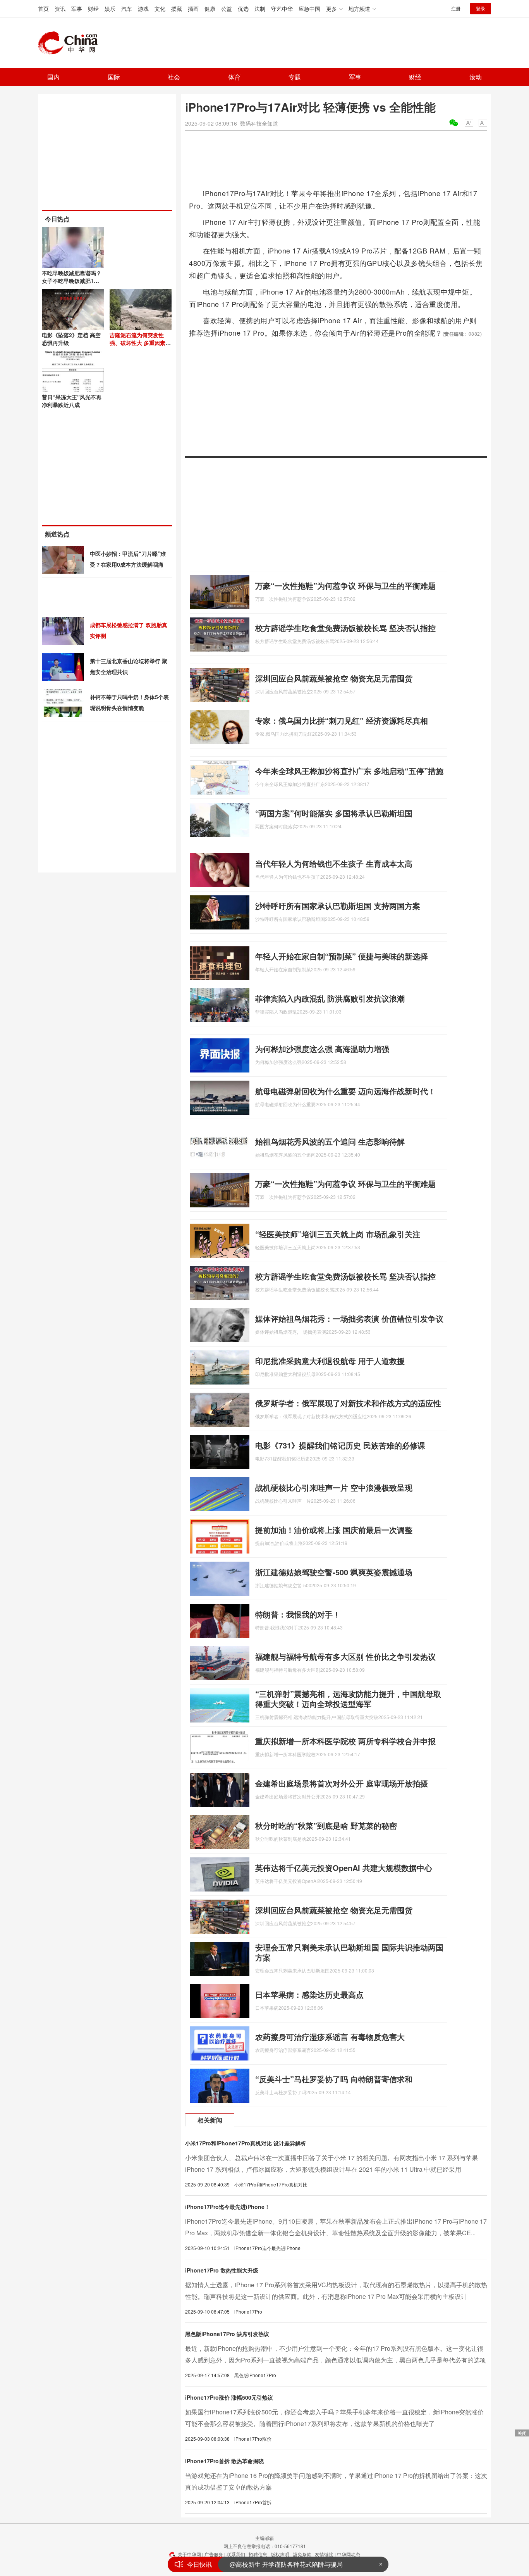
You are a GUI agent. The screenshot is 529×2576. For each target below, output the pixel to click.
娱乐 (110, 9)
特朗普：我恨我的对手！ (298, 1614)
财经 (93, 9)
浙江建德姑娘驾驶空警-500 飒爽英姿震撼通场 (334, 1572)
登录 (481, 8)
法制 (260, 9)
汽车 (127, 9)
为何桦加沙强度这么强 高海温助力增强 (322, 1049)
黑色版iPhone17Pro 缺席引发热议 (227, 2334)
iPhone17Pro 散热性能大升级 (222, 2270)
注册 (456, 8)
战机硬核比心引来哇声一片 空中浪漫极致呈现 (334, 1487)
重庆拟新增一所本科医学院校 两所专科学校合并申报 (345, 1741)
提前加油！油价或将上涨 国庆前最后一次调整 (334, 1530)
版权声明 (280, 2554)
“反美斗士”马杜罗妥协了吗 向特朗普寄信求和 (334, 2079)
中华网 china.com (71, 43)
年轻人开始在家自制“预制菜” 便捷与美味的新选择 (342, 956)
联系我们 (236, 2554)
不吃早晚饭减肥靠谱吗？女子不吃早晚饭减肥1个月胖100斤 (72, 281)
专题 (295, 77)
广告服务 (214, 2554)
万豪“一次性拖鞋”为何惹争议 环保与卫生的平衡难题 (345, 585)
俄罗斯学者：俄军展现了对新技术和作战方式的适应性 (348, 1403)
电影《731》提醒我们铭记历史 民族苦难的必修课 (340, 1445)
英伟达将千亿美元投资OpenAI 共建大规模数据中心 (344, 1868)
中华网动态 (349, 2554)
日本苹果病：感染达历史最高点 (309, 1994)
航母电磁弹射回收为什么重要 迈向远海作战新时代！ (345, 1091)
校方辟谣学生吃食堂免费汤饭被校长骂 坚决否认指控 (345, 628)
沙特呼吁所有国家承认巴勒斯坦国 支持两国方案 (338, 906)
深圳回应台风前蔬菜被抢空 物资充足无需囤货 (334, 678)
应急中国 (309, 9)
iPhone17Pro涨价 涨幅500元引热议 (229, 2397)
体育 (234, 77)
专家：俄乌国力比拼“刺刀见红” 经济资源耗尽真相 (342, 720)
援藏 (177, 9)
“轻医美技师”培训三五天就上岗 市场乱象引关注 (338, 1234)
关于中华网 (189, 2554)
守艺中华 (282, 9)
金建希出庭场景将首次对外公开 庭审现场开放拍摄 (342, 1783)
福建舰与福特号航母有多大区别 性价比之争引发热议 (345, 1656)
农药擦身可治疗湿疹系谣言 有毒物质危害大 (330, 2037)
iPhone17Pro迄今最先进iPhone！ (228, 2207)
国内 (53, 77)
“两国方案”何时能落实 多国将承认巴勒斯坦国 (334, 813)
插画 (193, 9)
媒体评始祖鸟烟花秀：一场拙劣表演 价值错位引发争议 (349, 1318)
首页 (43, 9)
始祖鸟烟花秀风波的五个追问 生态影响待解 (330, 1141)
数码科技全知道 (259, 123)
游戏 (143, 9)
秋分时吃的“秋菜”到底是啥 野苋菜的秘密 (326, 1825)
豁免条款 (302, 2554)
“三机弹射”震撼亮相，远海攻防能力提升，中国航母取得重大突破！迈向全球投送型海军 (348, 1699)
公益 (227, 9)
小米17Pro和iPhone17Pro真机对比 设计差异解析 (246, 2143)
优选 (243, 9)
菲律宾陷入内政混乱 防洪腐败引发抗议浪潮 (330, 998)
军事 (77, 9)
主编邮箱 (264, 2538)
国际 (114, 77)
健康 (210, 9)
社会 (174, 77)
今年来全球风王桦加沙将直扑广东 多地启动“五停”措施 (349, 771)
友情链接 (324, 2554)
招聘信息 (258, 2554)
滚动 (476, 77)
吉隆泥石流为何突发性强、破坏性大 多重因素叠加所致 (140, 343)
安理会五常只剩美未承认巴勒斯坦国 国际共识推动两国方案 (349, 1952)
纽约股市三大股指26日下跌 (267, 2564)
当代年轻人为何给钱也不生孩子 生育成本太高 (334, 863)
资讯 (60, 9)
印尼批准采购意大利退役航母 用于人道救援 (330, 1361)
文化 (160, 9)
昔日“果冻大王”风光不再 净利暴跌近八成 (72, 401)
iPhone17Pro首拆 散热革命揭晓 (224, 2461)
